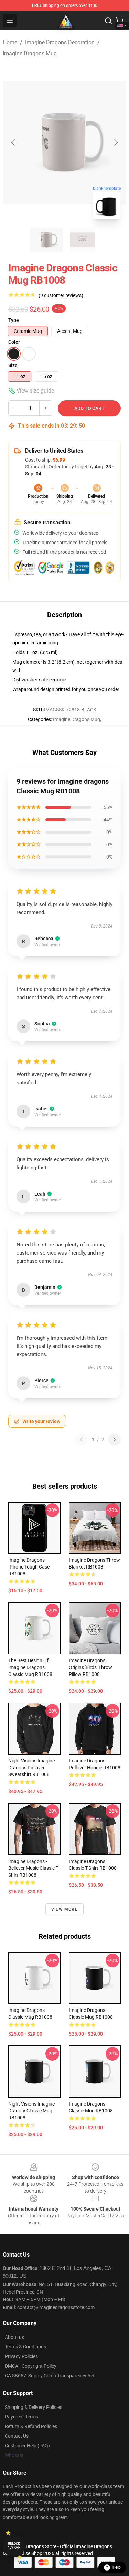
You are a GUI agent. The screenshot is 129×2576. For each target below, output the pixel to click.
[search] (108, 21)
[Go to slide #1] (47, 240)
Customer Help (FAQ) (27, 2446)
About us (14, 2337)
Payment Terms (21, 2417)
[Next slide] (116, 142)
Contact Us (17, 2436)
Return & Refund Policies (31, 2426)
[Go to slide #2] (83, 240)
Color (14, 342)
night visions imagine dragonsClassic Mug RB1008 (31, 2111)
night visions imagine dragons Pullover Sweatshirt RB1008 (31, 1768)
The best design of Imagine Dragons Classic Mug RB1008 (30, 1667)
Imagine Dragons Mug (30, 53)
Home (10, 42)
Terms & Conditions (25, 2347)
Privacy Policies (21, 2356)
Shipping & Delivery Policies (34, 2407)
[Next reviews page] (115, 1439)
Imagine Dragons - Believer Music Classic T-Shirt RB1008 (34, 1868)
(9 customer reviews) (61, 295)
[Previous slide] (13, 142)
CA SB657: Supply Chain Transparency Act (50, 2376)
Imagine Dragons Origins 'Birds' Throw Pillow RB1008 (90, 1667)
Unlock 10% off (14, 2546)
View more (64, 1909)
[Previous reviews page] (81, 1439)
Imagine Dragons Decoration (60, 42)
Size (13, 365)
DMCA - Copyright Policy (31, 2366)
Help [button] (117, 2567)
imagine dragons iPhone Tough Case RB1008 (29, 1567)
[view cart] (119, 21)
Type (14, 320)
